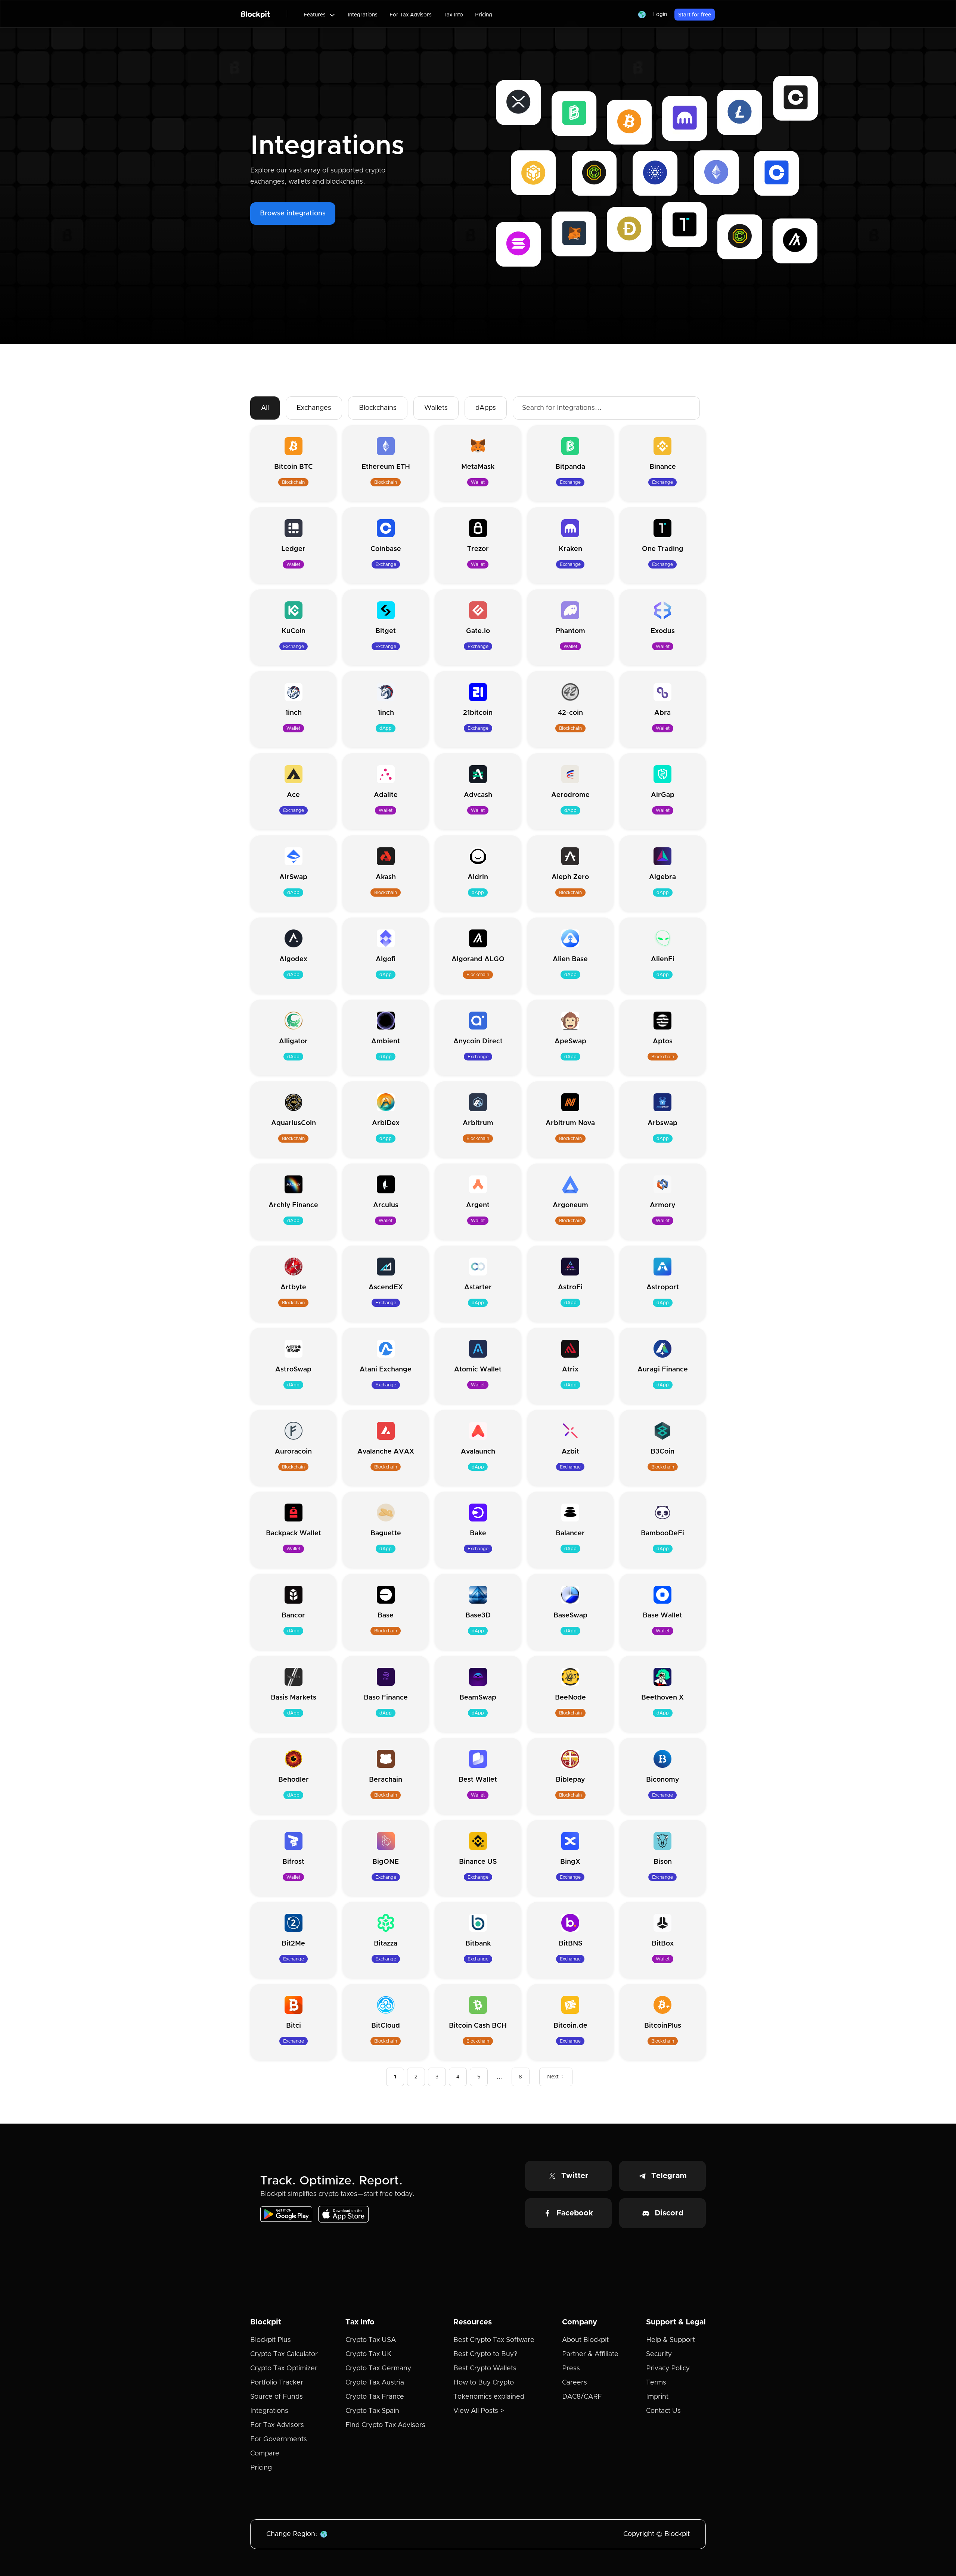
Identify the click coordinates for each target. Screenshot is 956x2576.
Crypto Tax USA (371, 2340)
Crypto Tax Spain (372, 2411)
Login (660, 15)
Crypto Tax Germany (378, 2368)
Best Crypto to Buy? (485, 2354)
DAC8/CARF (582, 2397)
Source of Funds (277, 2397)
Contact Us (663, 2411)
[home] (256, 14)
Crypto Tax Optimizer (284, 2368)
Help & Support (671, 2340)
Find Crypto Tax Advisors (385, 2425)
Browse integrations (293, 214)
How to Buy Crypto (484, 2383)
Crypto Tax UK (368, 2354)
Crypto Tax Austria (375, 2383)
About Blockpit (585, 2340)
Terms (656, 2383)
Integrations (363, 15)
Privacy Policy (668, 2368)
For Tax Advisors (411, 15)
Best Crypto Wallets (485, 2368)
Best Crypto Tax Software (494, 2340)
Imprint (657, 2397)
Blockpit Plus (271, 2340)
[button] (320, 15)
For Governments (279, 2439)
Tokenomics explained (489, 2397)
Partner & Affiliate (590, 2354)
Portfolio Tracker (277, 2383)
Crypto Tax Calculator (284, 2354)
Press (571, 2368)
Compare (265, 2454)
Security (659, 2354)
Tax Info (453, 15)
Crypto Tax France (375, 2397)
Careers (575, 2383)
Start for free (695, 15)
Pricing (484, 15)
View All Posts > (479, 2411)
